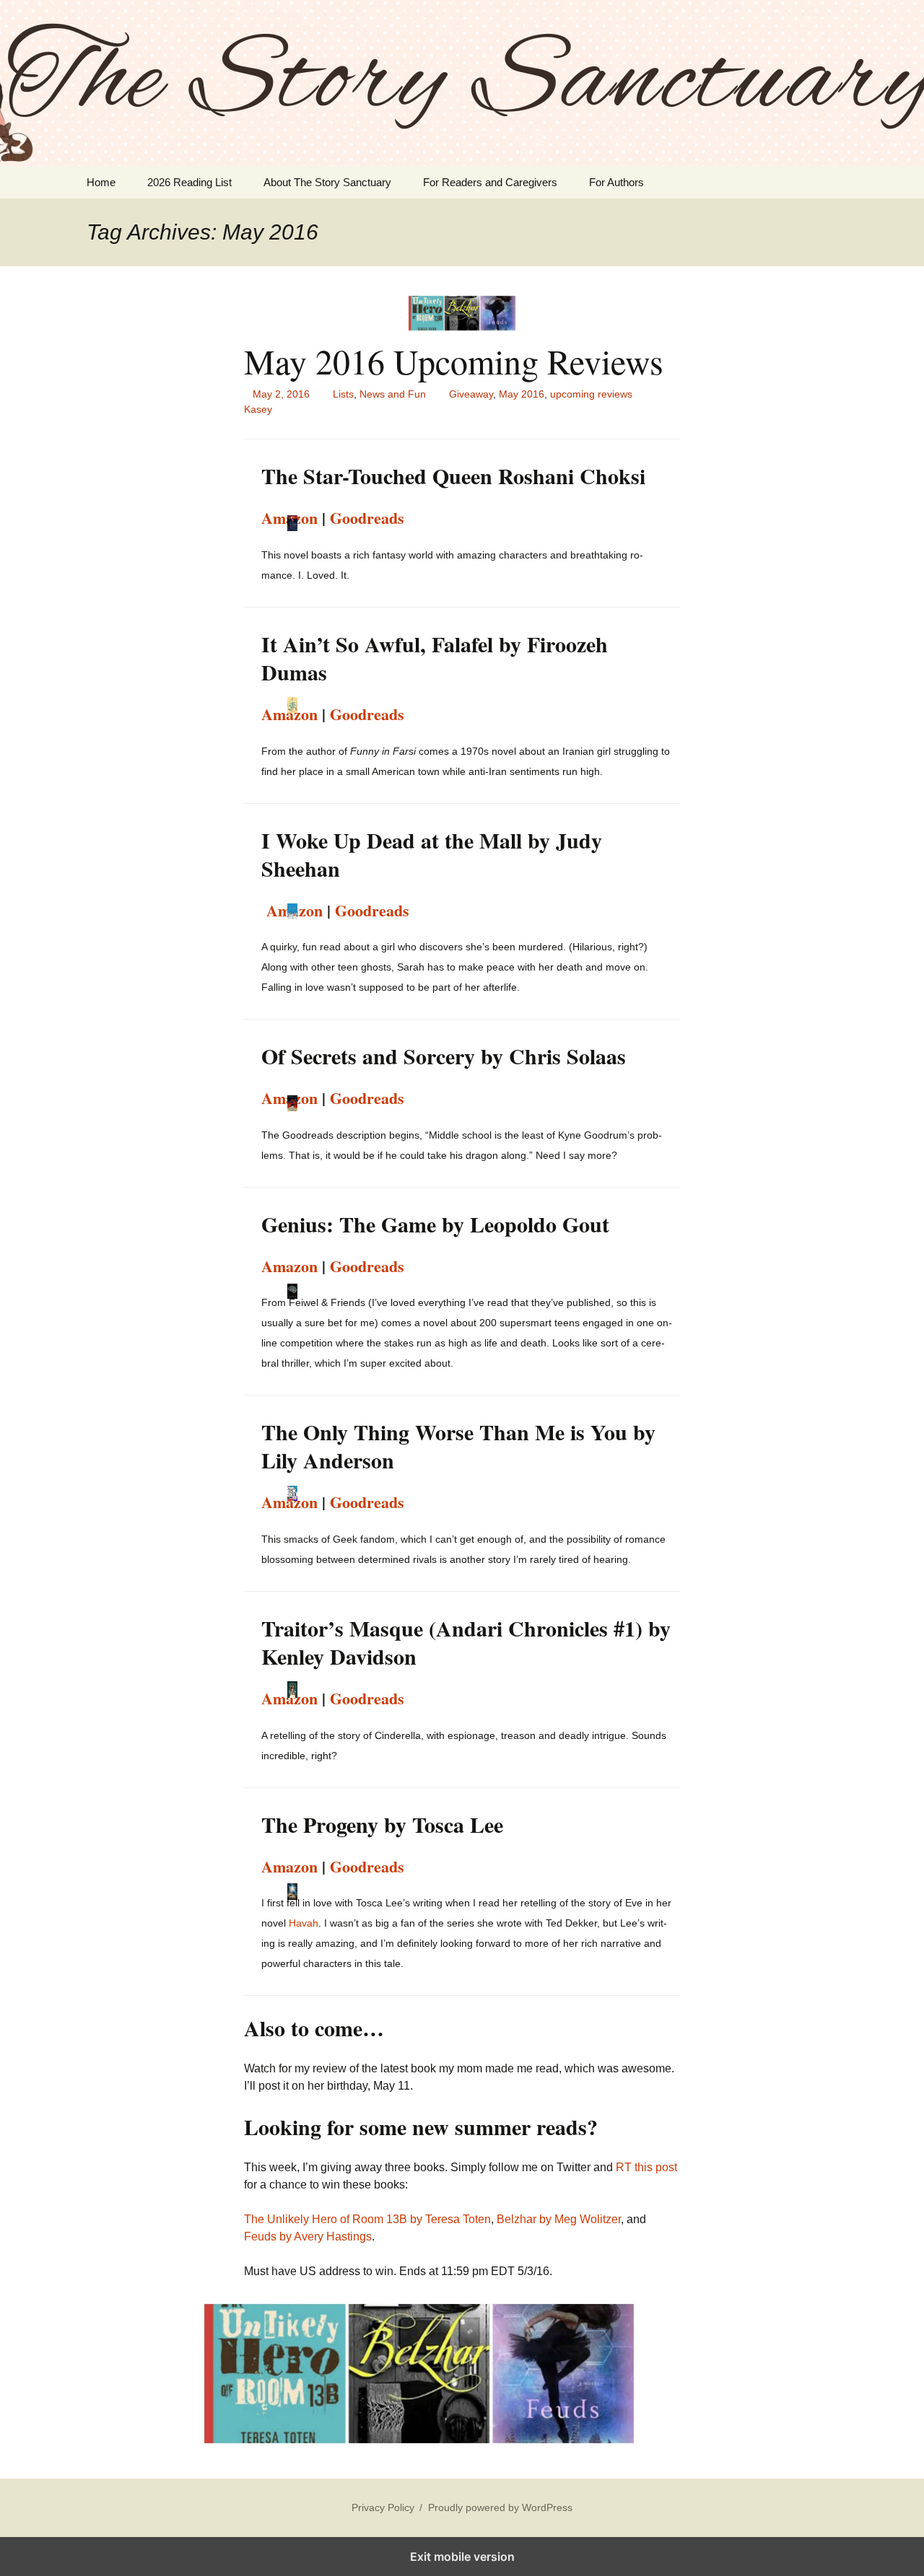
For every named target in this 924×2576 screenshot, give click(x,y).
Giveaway (471, 394)
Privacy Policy (383, 2507)
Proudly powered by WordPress (500, 2507)
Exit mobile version (462, 2557)
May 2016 (522, 394)
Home (101, 182)
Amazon (289, 714)
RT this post (646, 2167)
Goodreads (367, 518)
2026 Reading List (189, 182)
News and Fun (393, 394)
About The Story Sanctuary (327, 182)
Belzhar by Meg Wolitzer (559, 2219)
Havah (304, 1923)
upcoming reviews (591, 394)
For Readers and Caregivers (490, 182)
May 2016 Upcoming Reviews (454, 361)
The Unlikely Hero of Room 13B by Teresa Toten (367, 2219)
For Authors (616, 182)
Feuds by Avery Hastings (308, 2237)
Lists (343, 394)
